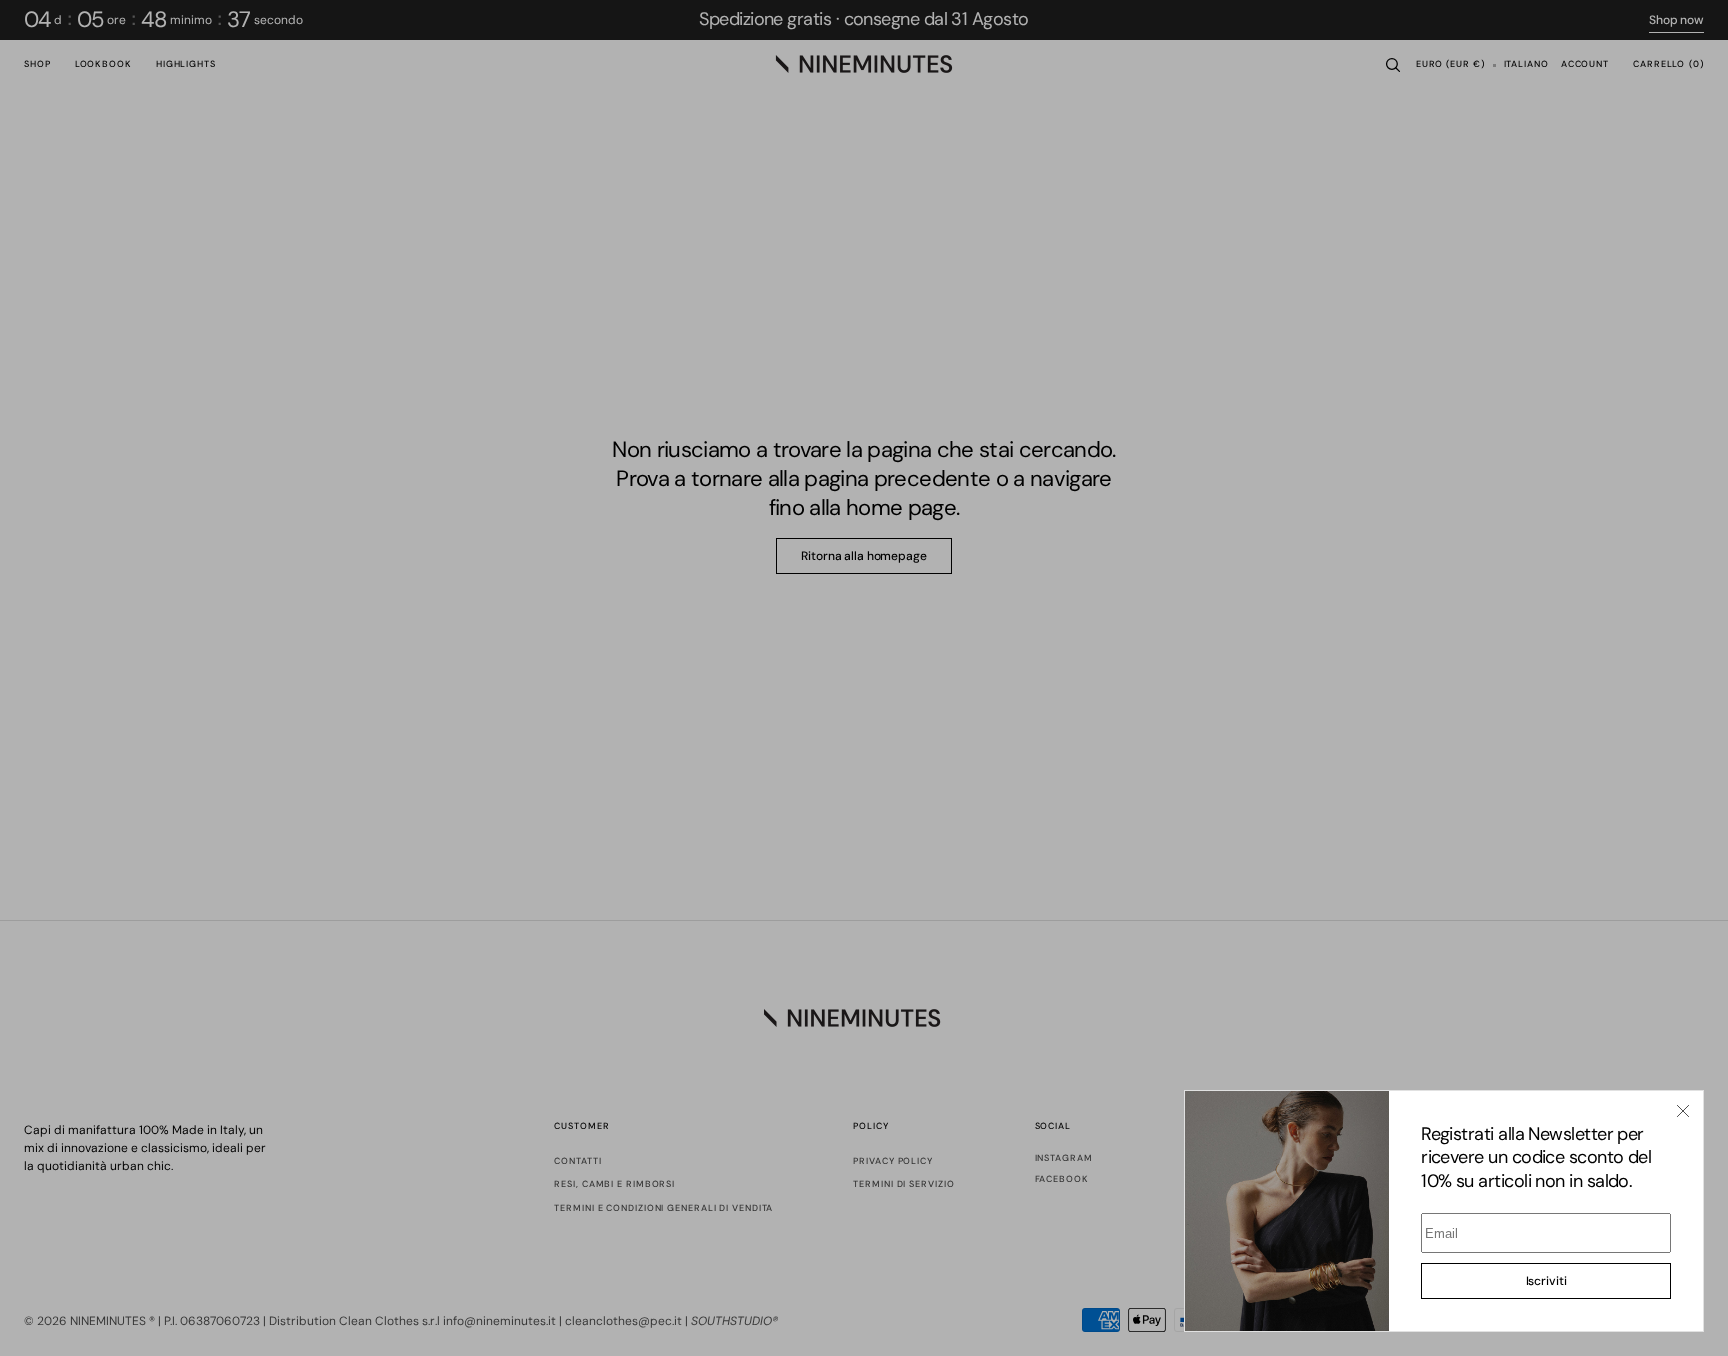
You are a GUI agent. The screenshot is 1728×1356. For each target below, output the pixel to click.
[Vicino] (1683, 1111)
